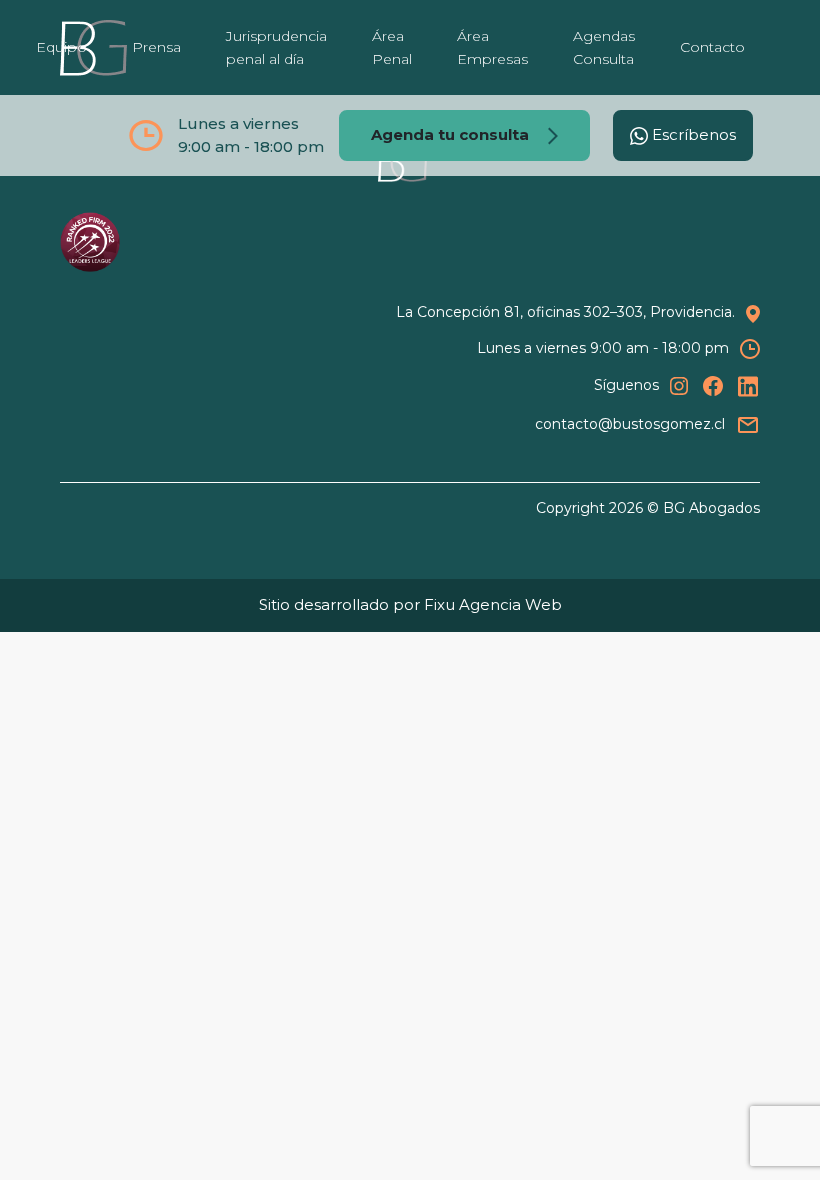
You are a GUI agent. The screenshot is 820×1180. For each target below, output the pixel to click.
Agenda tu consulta (452, 134)
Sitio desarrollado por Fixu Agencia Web (410, 604)
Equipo (61, 47)
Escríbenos (692, 134)
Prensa (156, 47)
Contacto (712, 47)
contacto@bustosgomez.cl (630, 424)
